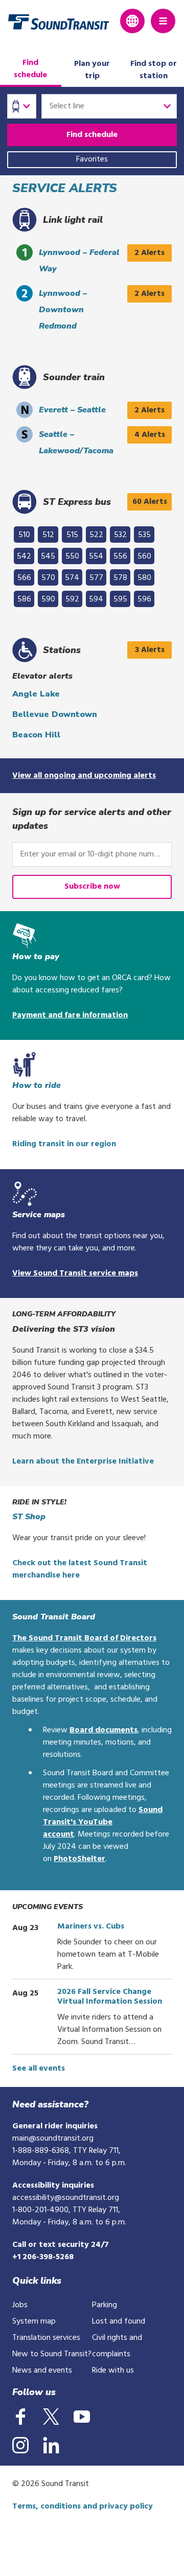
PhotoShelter (79, 1859)
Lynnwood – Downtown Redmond (63, 310)
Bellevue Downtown (55, 714)
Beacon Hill (36, 735)
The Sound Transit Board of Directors (84, 1638)
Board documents (103, 1730)
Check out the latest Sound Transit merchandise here (80, 1569)
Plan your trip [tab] (92, 70)
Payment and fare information (70, 1015)
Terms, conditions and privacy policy (83, 2507)
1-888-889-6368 (41, 2151)
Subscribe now (92, 887)
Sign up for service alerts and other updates (92, 819)
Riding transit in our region (64, 1144)
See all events (39, 2069)
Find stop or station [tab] (154, 70)
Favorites (92, 159)
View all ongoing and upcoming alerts (84, 776)
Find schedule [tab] (30, 69)
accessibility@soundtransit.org (66, 2198)
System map (34, 2322)
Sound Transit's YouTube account (103, 1822)
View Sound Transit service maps (75, 1273)
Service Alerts (65, 188)
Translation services (46, 2338)
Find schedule (92, 135)
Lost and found (119, 2322)
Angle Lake (36, 694)
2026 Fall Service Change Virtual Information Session (110, 1997)
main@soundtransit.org (53, 2139)
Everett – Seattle (72, 410)
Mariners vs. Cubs (91, 1927)
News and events (42, 2371)
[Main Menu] (163, 21)
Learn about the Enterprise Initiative (83, 1461)
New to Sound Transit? (52, 2354)
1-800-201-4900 (40, 2210)
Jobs (20, 2305)
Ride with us (113, 2371)
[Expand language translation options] (132, 21)
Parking (105, 2305)
